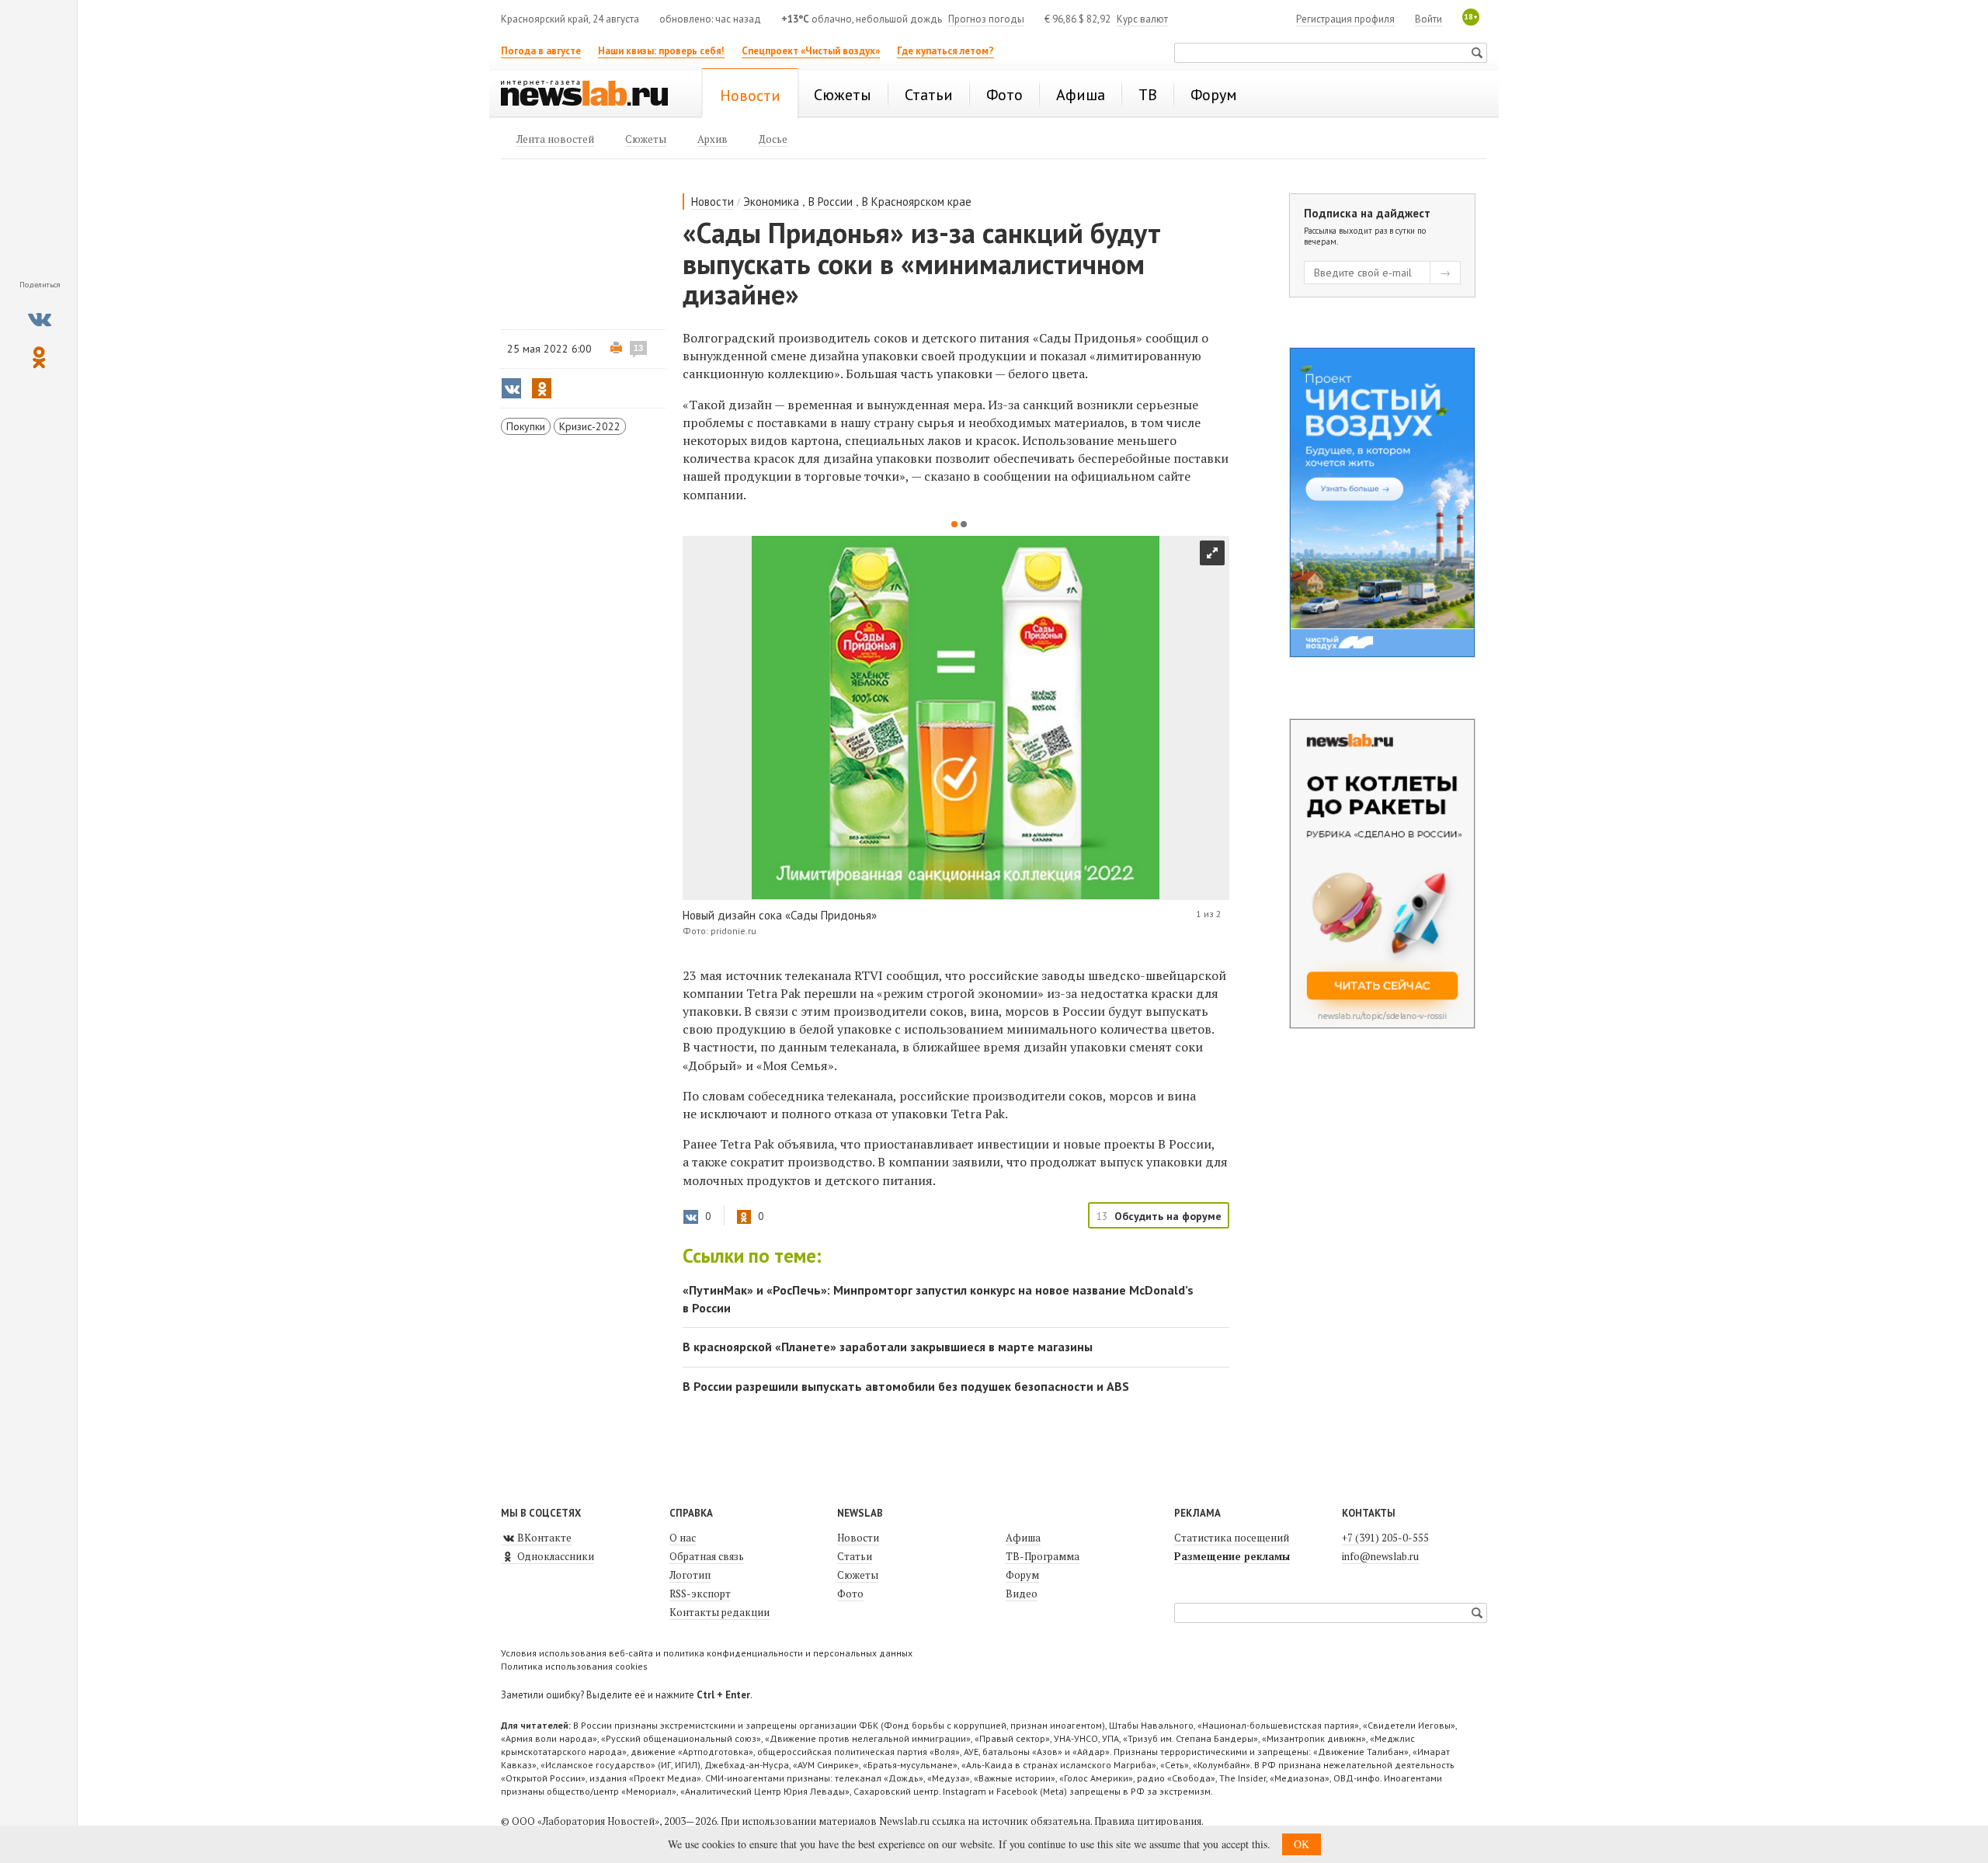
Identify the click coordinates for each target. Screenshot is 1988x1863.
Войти (1428, 19)
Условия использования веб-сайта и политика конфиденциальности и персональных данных (707, 1653)
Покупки (526, 426)
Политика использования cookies (574, 1666)
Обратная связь (707, 1556)
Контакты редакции (719, 1612)
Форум (1022, 1575)
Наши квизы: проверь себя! (661, 51)
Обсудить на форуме (1168, 1216)
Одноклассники (554, 1556)
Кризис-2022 (590, 426)
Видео (1022, 1594)
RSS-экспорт (700, 1594)
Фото (850, 1594)
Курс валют (1142, 19)
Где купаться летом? (945, 51)
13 (638, 348)
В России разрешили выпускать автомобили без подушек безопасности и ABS (906, 1386)
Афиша (1023, 1538)
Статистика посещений (1232, 1538)
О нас (683, 1538)
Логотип (690, 1575)
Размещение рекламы (1232, 1556)
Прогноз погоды (986, 19)
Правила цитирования (1148, 1821)
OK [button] (1302, 1844)
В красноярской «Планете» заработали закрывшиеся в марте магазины (888, 1347)
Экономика (771, 202)
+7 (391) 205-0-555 (1385, 1538)
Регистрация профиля (1345, 19)
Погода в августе (541, 51)
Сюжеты (858, 1575)
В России (831, 202)
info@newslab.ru (1380, 1556)
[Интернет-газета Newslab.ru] (592, 95)
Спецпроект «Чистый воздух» (811, 51)
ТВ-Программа (1043, 1556)
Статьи (855, 1556)
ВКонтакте (543, 1538)
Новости (712, 202)
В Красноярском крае (917, 202)
